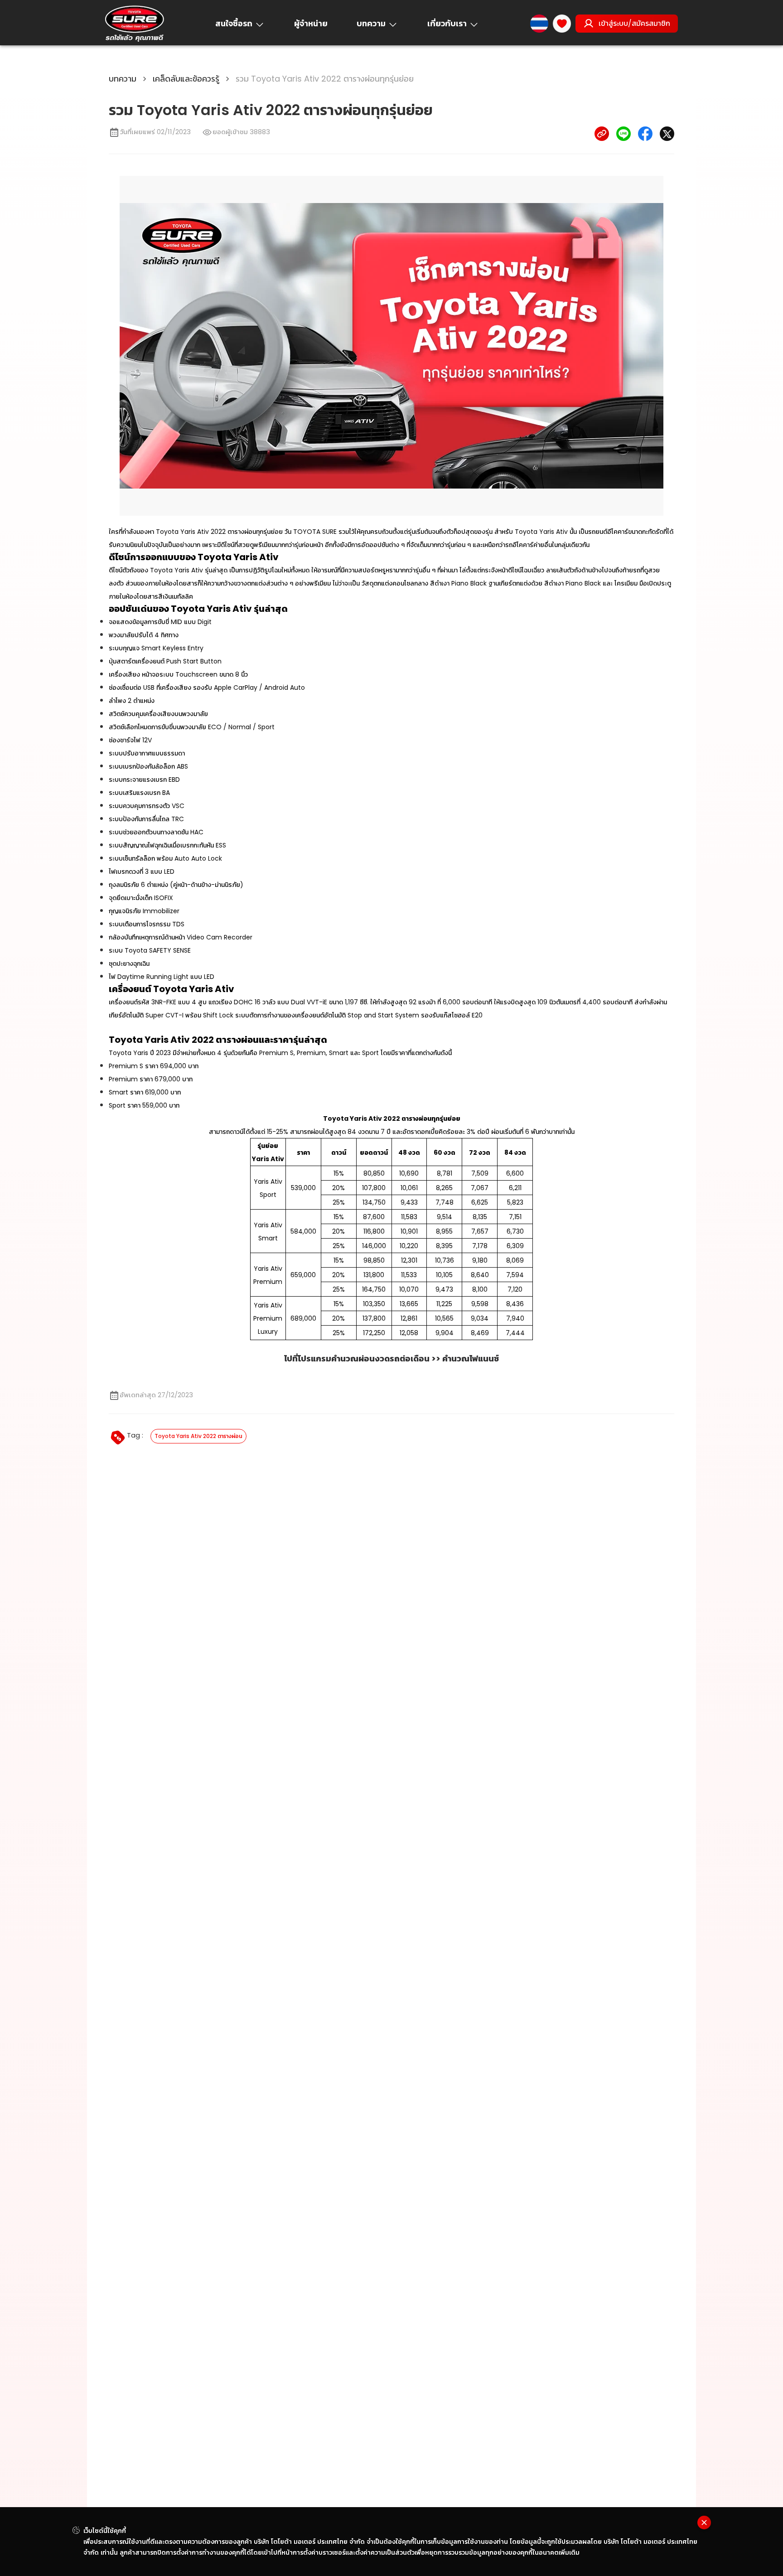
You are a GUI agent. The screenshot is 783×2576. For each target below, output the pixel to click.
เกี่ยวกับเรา (447, 23)
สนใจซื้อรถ (234, 23)
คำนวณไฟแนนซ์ (471, 1358)
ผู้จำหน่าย (311, 23)
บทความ (371, 23)
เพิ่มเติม (569, 2552)
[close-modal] (704, 2523)
